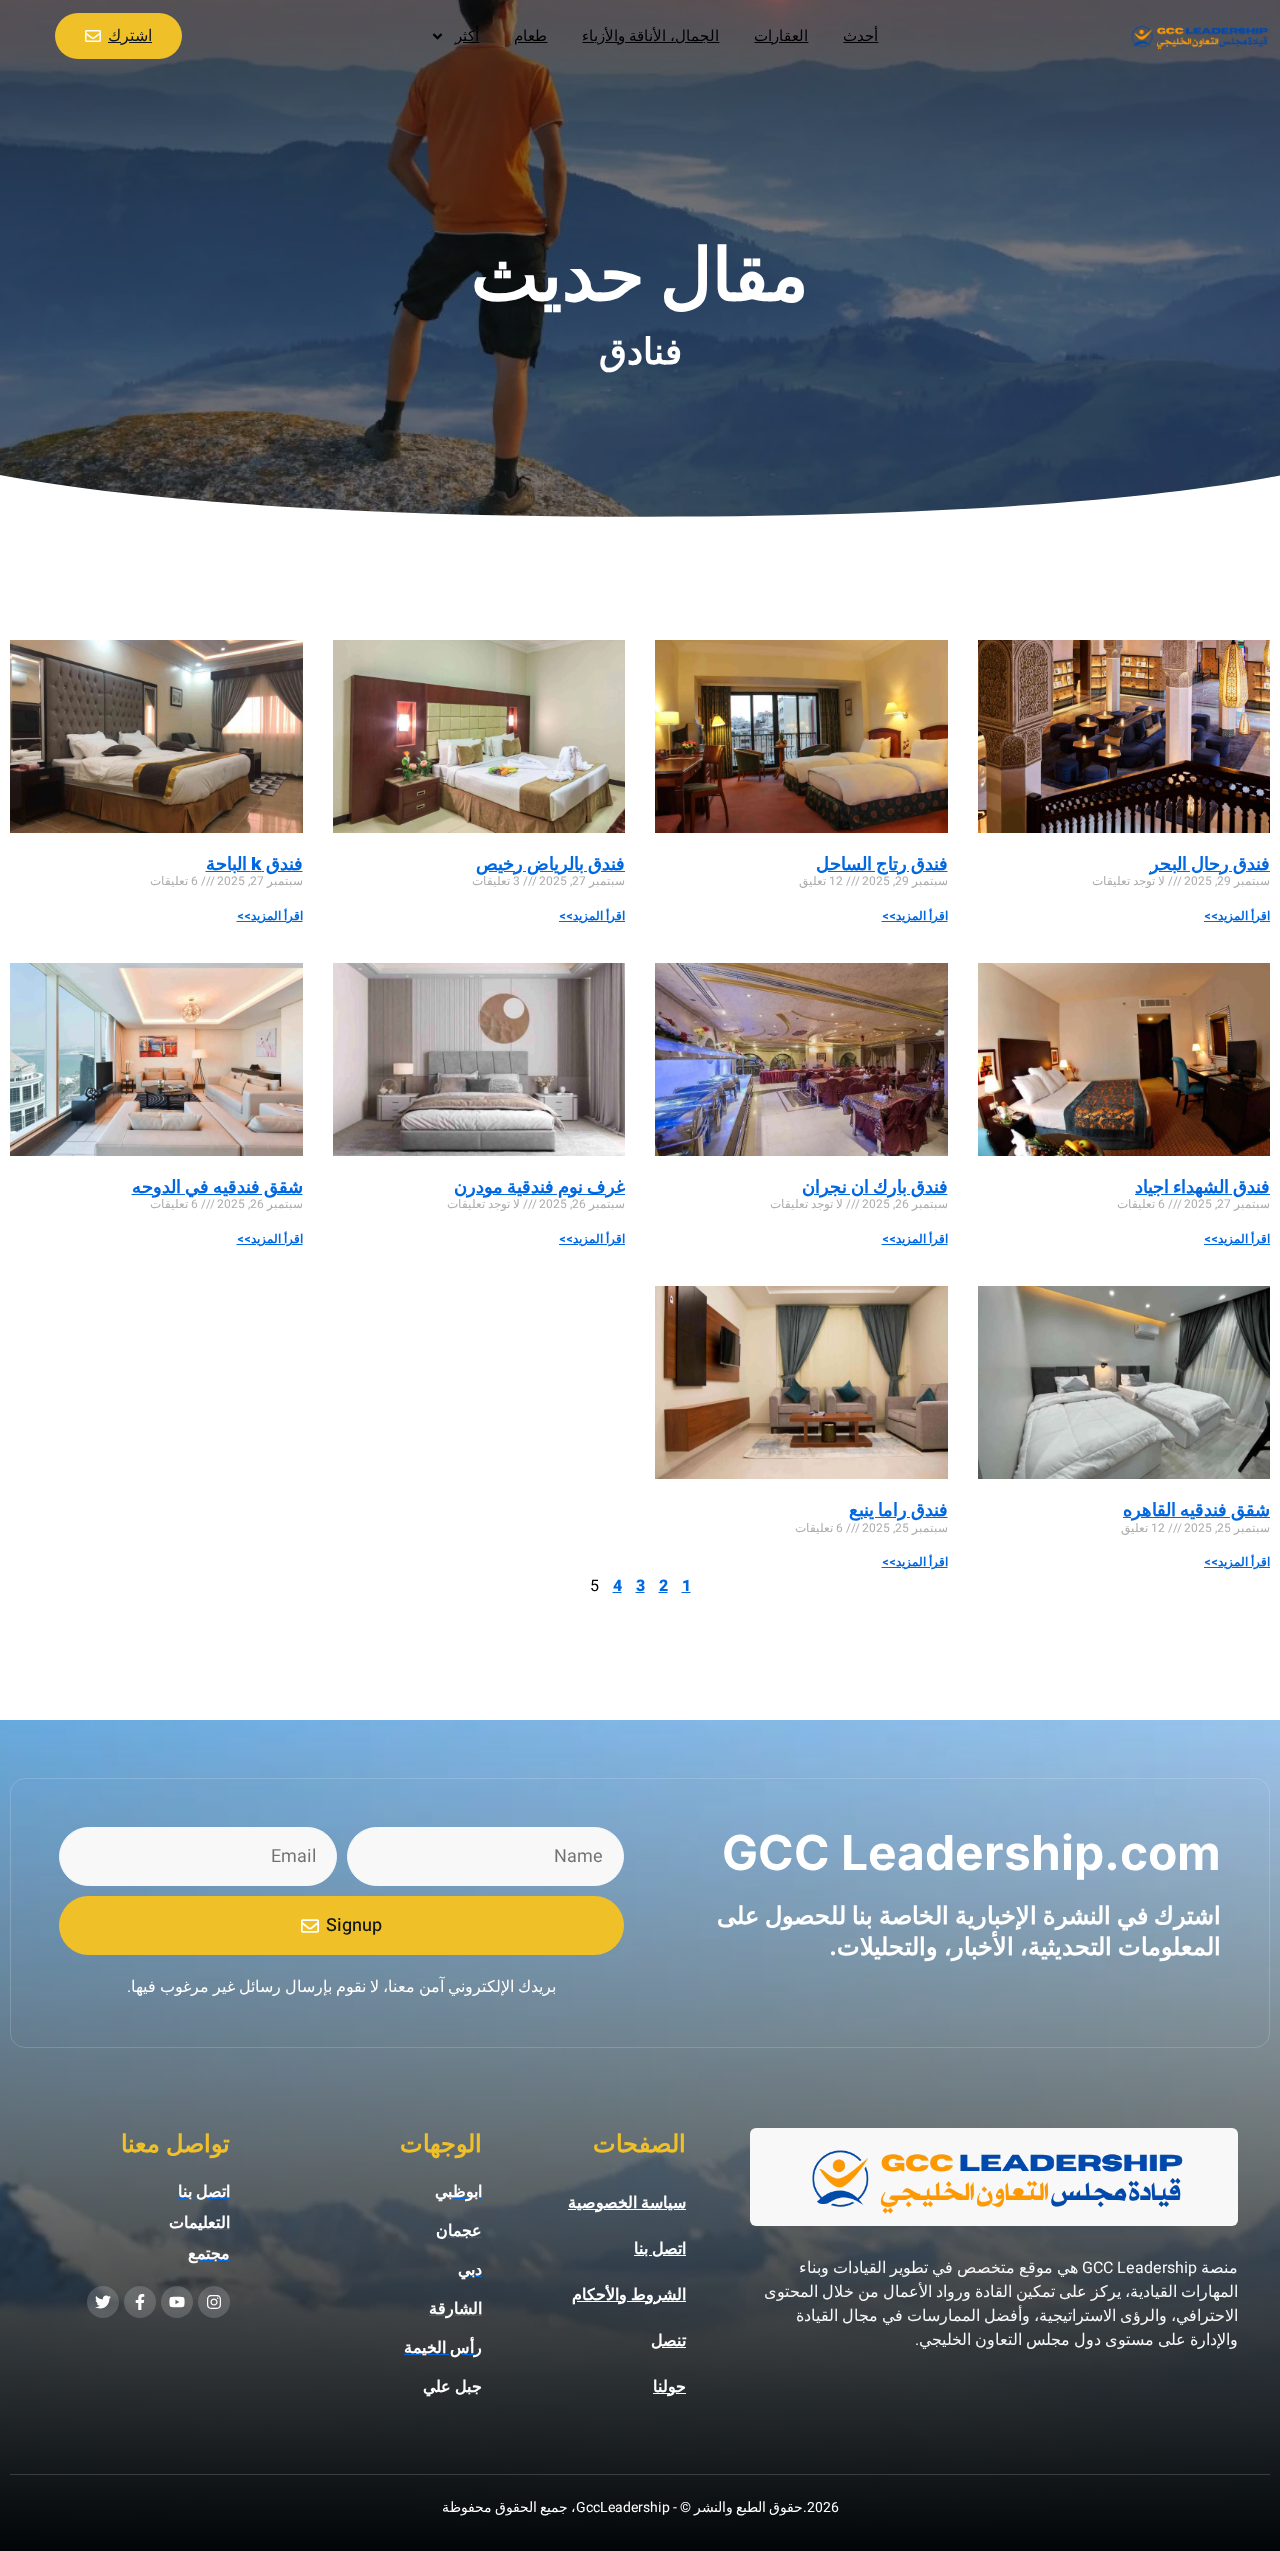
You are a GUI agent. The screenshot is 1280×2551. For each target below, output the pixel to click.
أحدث (860, 36)
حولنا (669, 2387)
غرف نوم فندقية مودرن (539, 1186)
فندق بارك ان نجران (875, 1186)
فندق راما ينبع (898, 1509)
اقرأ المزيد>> (1237, 916)
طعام (530, 36)
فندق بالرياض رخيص (550, 863)
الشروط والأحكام (629, 2295)
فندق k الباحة (254, 863)
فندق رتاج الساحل (882, 863)
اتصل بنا (660, 2249)
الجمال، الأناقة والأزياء (650, 36)
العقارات (781, 36)
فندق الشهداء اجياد (1202, 1186)
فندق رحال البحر (1210, 863)
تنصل (668, 2341)
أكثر (467, 36)
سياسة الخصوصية (627, 2203)
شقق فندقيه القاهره (1196, 1509)
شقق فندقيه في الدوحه (217, 1186)
